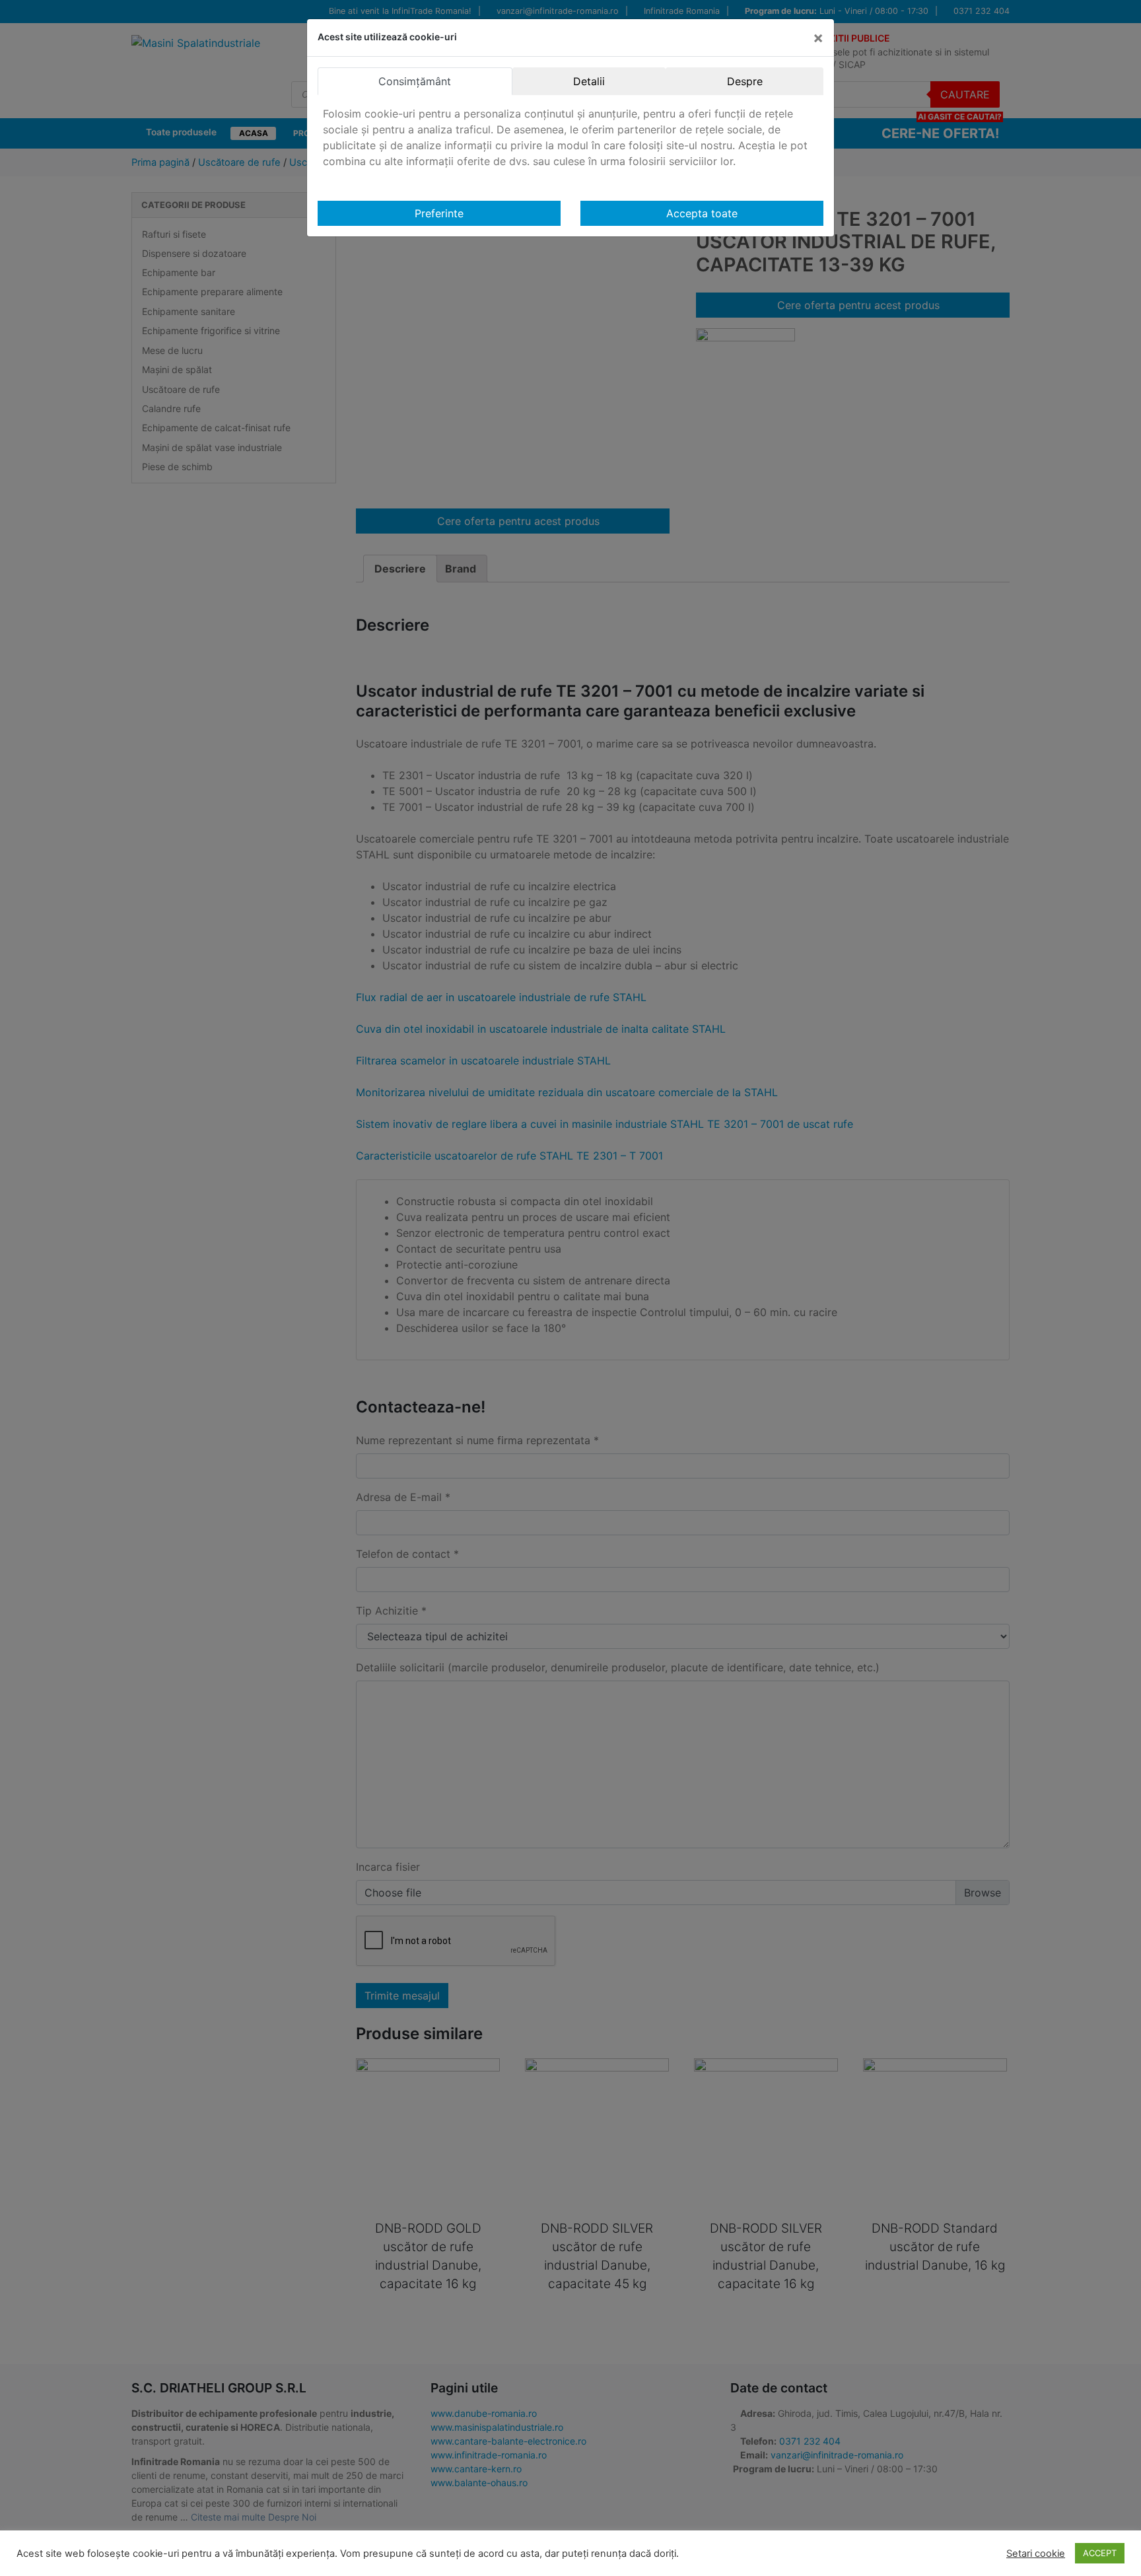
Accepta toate (702, 213)
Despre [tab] (745, 81)
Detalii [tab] (589, 81)
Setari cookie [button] (1036, 2554)
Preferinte (439, 213)
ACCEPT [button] (1100, 2553)
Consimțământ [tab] (415, 81)
